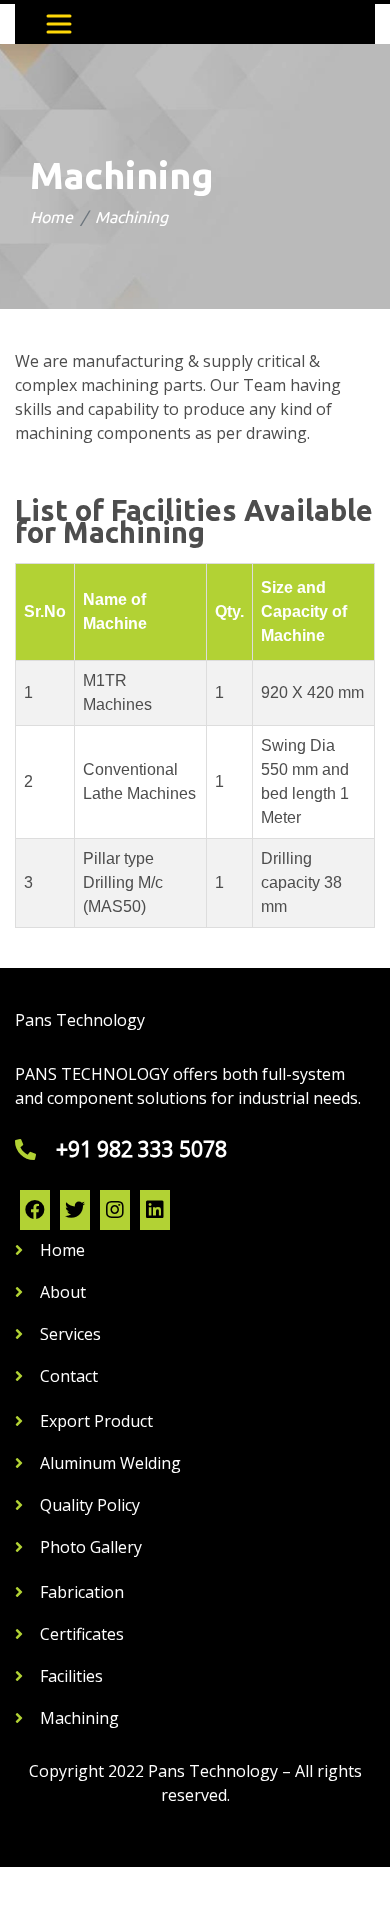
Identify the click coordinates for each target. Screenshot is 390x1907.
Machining (79, 1718)
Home (51, 217)
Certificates (82, 1634)
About (63, 1292)
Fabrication (82, 1592)
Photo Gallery (91, 1547)
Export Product (96, 1421)
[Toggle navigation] (59, 24)
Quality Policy (90, 1505)
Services (70, 1334)
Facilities (71, 1676)
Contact (69, 1376)
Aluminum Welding (110, 1463)
